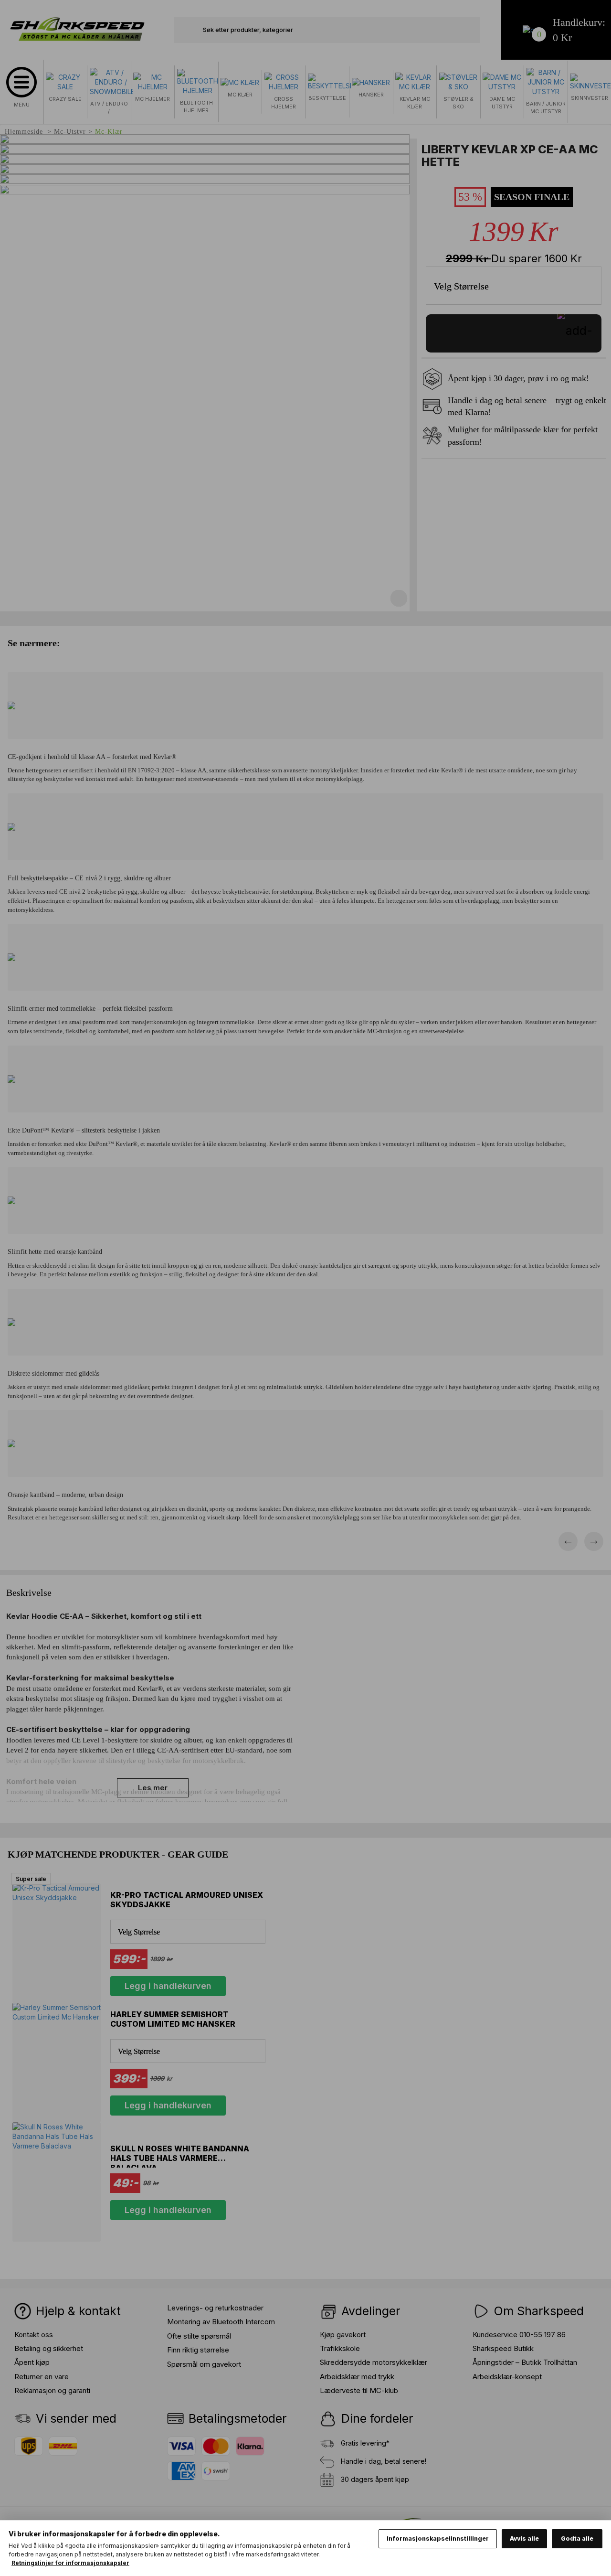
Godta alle (577, 2539)
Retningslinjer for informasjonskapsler (70, 2563)
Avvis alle (524, 2539)
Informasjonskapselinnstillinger (438, 2539)
